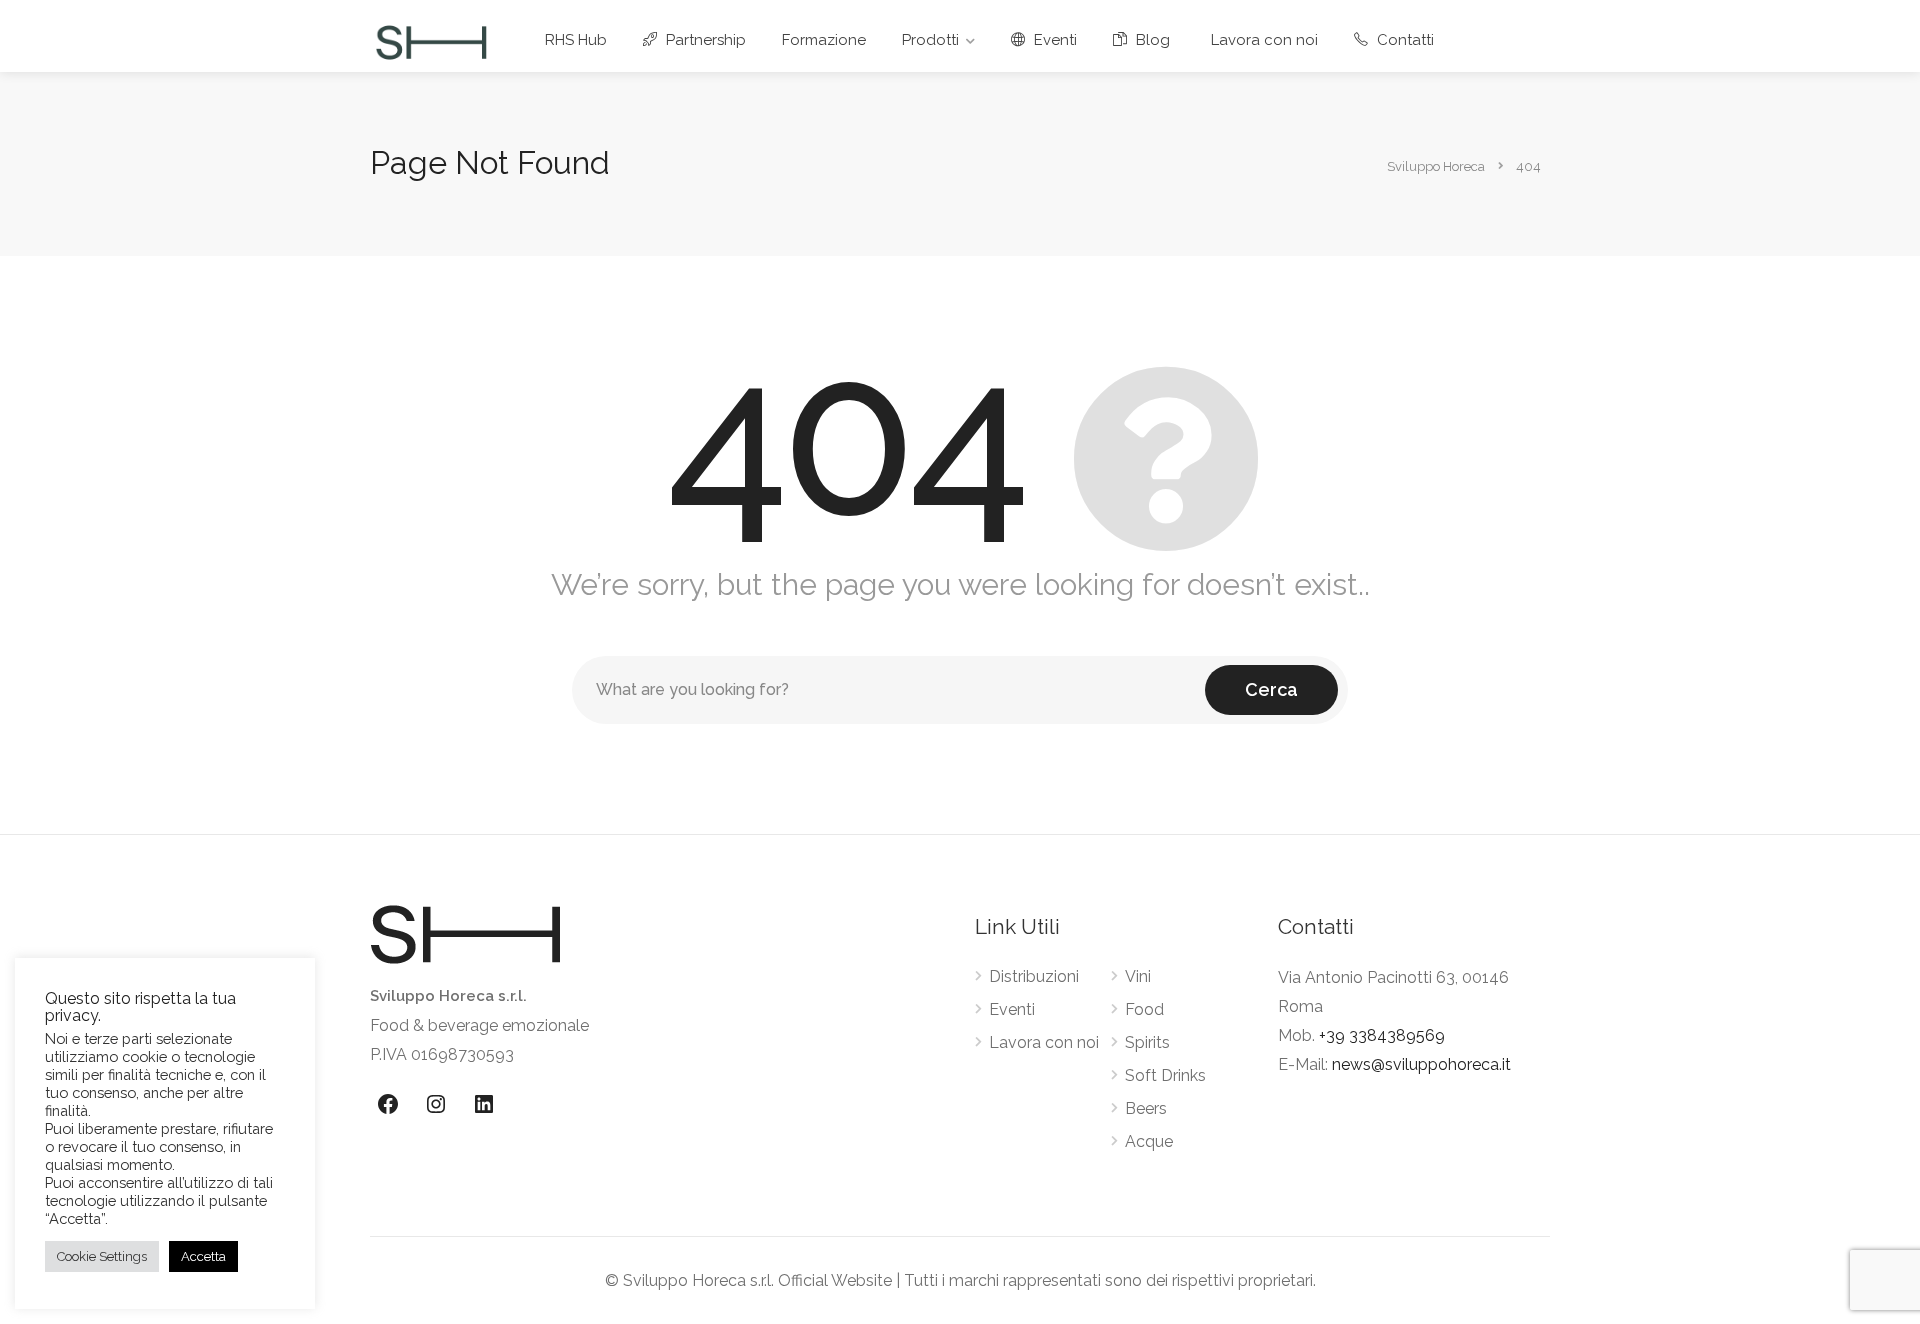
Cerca (1271, 689)
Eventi (1053, 40)
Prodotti (930, 40)
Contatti (1403, 40)
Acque (1149, 1141)
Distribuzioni (1034, 976)
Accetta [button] (203, 1256)
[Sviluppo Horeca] (431, 41)
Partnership (704, 40)
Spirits (1147, 1042)
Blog (1151, 40)
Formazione (824, 40)
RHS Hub (576, 40)
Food (1144, 1009)
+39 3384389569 (1382, 1035)
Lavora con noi (1264, 40)
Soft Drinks (1165, 1075)
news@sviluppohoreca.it (1421, 1064)
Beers (1146, 1108)
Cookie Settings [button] (102, 1256)
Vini (1138, 976)
